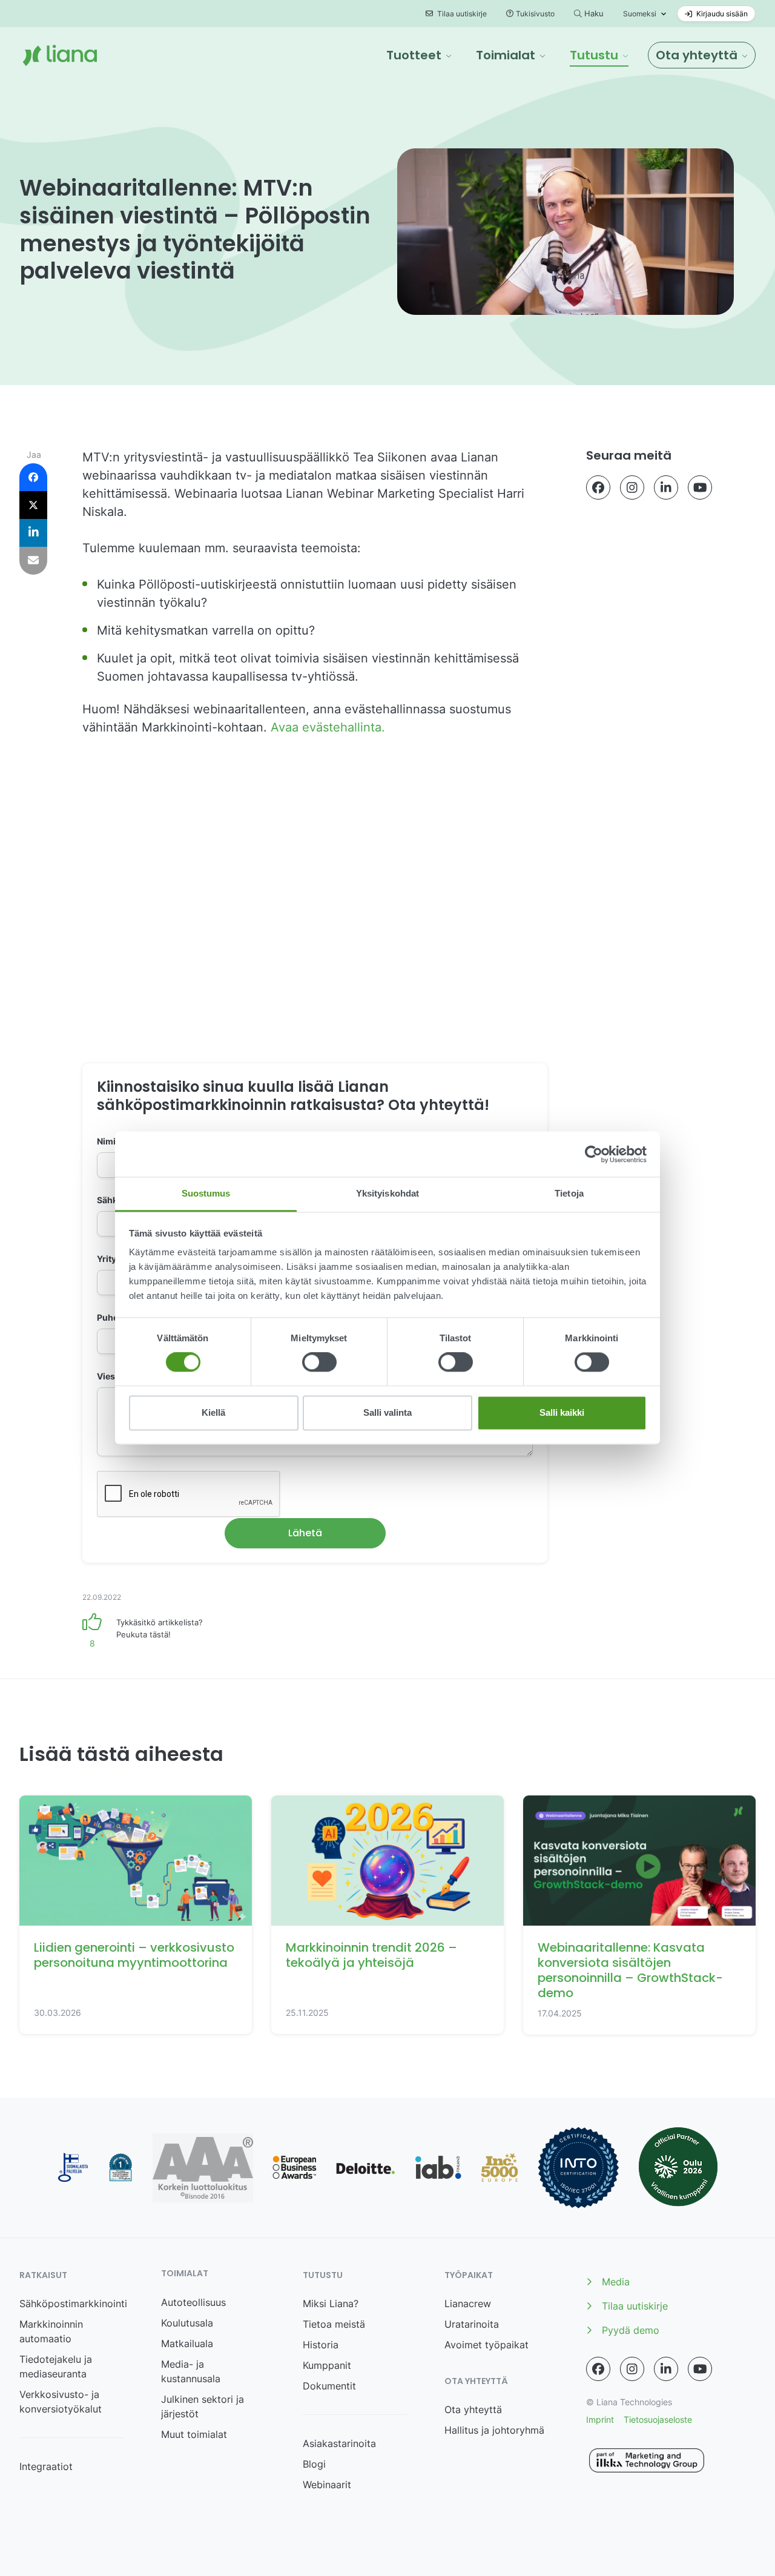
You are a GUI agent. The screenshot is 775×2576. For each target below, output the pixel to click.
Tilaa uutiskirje (461, 14)
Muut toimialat (194, 2434)
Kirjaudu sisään (721, 14)
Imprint (600, 2419)
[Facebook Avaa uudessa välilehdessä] (598, 487)
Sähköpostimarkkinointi (73, 2304)
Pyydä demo (631, 2330)
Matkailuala (187, 2343)
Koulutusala (187, 2323)
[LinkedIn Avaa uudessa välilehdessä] (666, 487)
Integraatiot (46, 2466)
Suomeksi (640, 14)
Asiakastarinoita (339, 2443)
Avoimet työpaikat (486, 2345)
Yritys (112, 1259)
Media (616, 2282)
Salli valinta (387, 1412)
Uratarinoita (472, 2324)
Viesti (109, 1376)
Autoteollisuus (193, 2302)
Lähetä (305, 1533)
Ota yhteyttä (473, 2409)
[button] (419, 55)
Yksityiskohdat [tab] (387, 1193)
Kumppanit (327, 2365)
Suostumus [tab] (206, 1193)
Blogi (314, 2464)
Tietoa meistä (334, 2324)
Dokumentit (329, 2386)
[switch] (319, 1362)
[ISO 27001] (579, 2168)
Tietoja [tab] (569, 1193)
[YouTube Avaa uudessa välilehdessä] (700, 487)
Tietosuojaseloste (658, 2419)
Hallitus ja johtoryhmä (494, 2430)
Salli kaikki (562, 1412)
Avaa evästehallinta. (330, 727)
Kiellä (213, 1412)
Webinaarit (327, 2485)
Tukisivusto (535, 14)
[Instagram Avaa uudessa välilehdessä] (632, 487)
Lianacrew (468, 2304)
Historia (321, 2345)
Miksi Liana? (331, 2304)
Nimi (110, 1141)
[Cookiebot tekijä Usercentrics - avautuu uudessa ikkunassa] (594, 1154)
